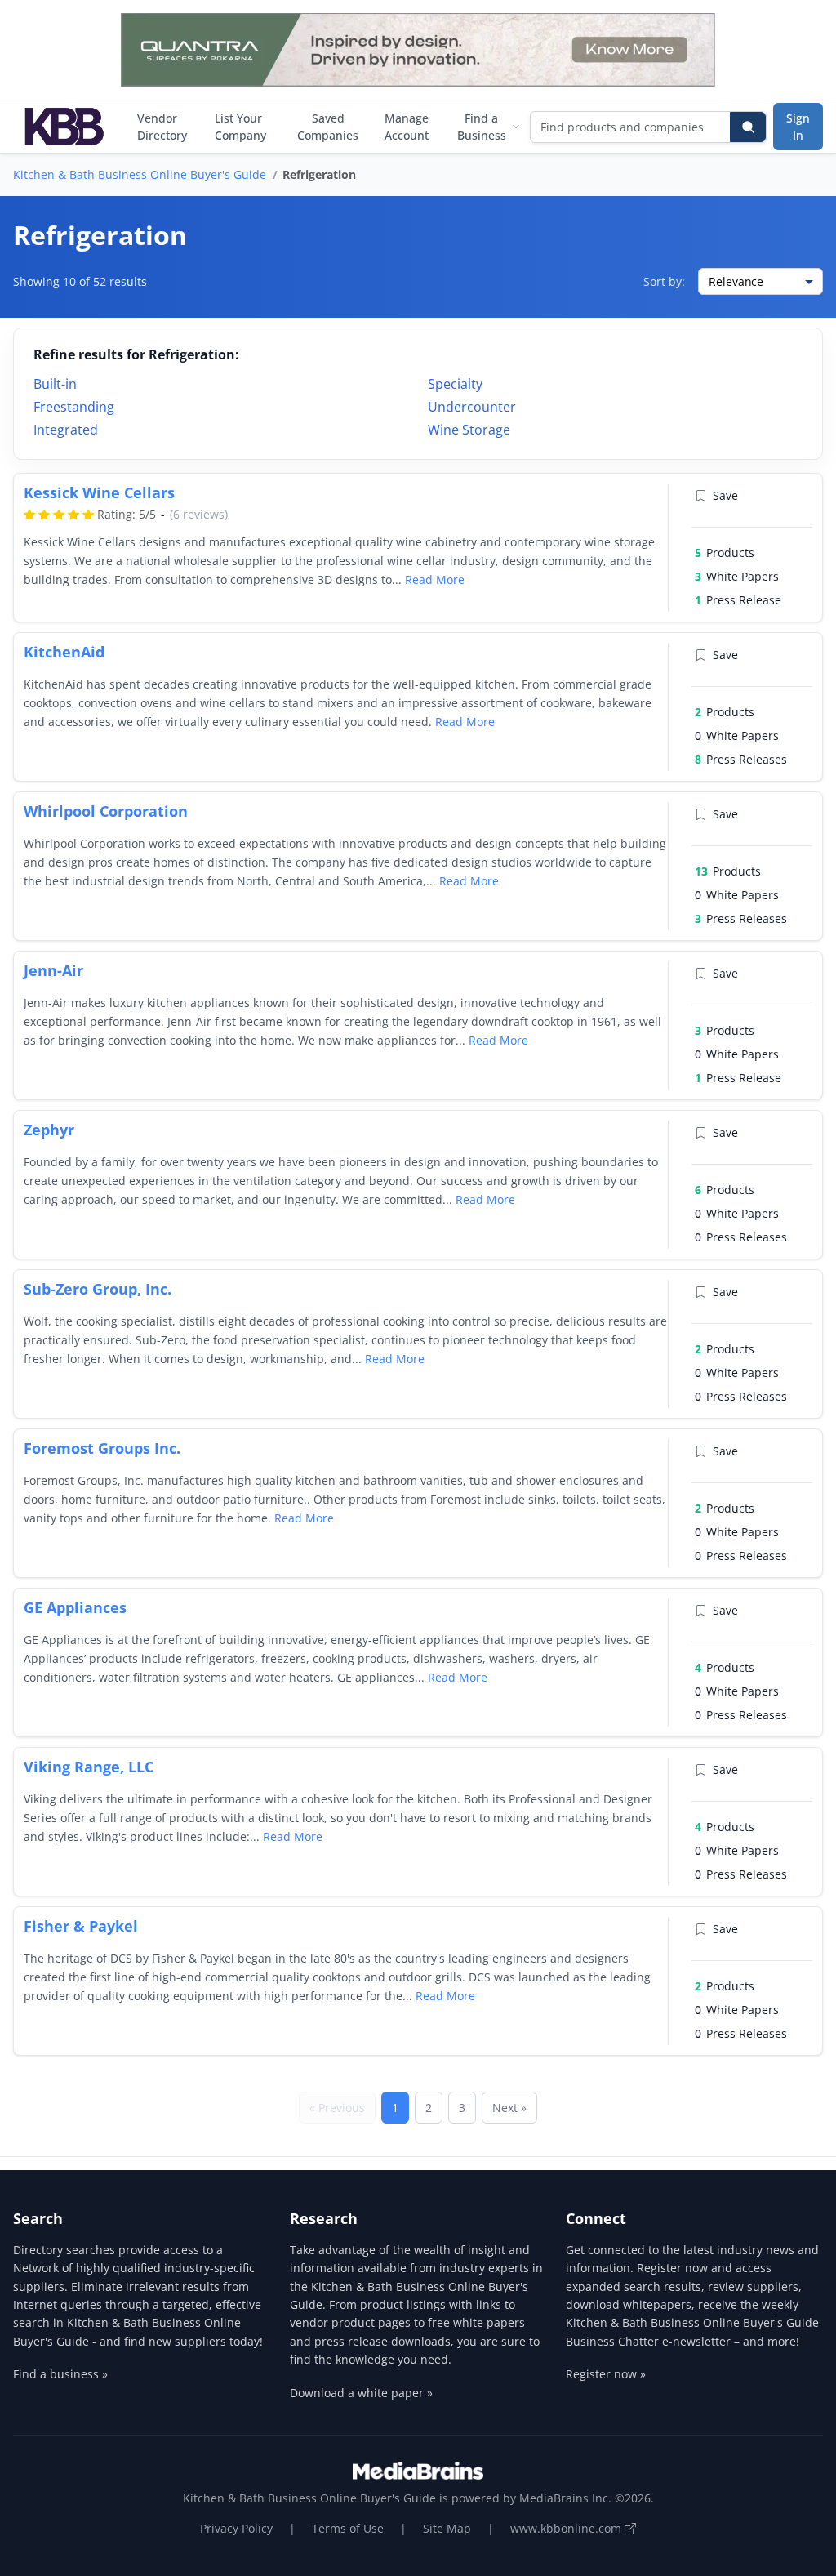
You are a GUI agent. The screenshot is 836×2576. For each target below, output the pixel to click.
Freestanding (74, 407)
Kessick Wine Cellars (99, 492)
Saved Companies (328, 127)
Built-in (55, 384)
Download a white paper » (361, 2393)
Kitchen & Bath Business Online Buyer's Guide (140, 174)
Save (725, 495)
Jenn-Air (53, 970)
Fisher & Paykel (81, 1926)
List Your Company (240, 127)
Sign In (798, 127)
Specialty (455, 384)
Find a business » (60, 2374)
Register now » (606, 2374)
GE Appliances (75, 1607)
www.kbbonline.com (567, 2528)
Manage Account (407, 127)
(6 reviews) (199, 514)
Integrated (66, 430)
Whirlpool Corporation (106, 811)
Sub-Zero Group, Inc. (98, 1289)
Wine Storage (469, 430)
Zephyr (49, 1130)
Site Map (447, 2528)
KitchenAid (64, 652)
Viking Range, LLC (89, 1767)
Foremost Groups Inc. (102, 1448)
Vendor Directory (162, 127)
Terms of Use (348, 2528)
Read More (435, 579)
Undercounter (472, 407)
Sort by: (664, 281)
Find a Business (482, 127)
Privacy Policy (236, 2528)
